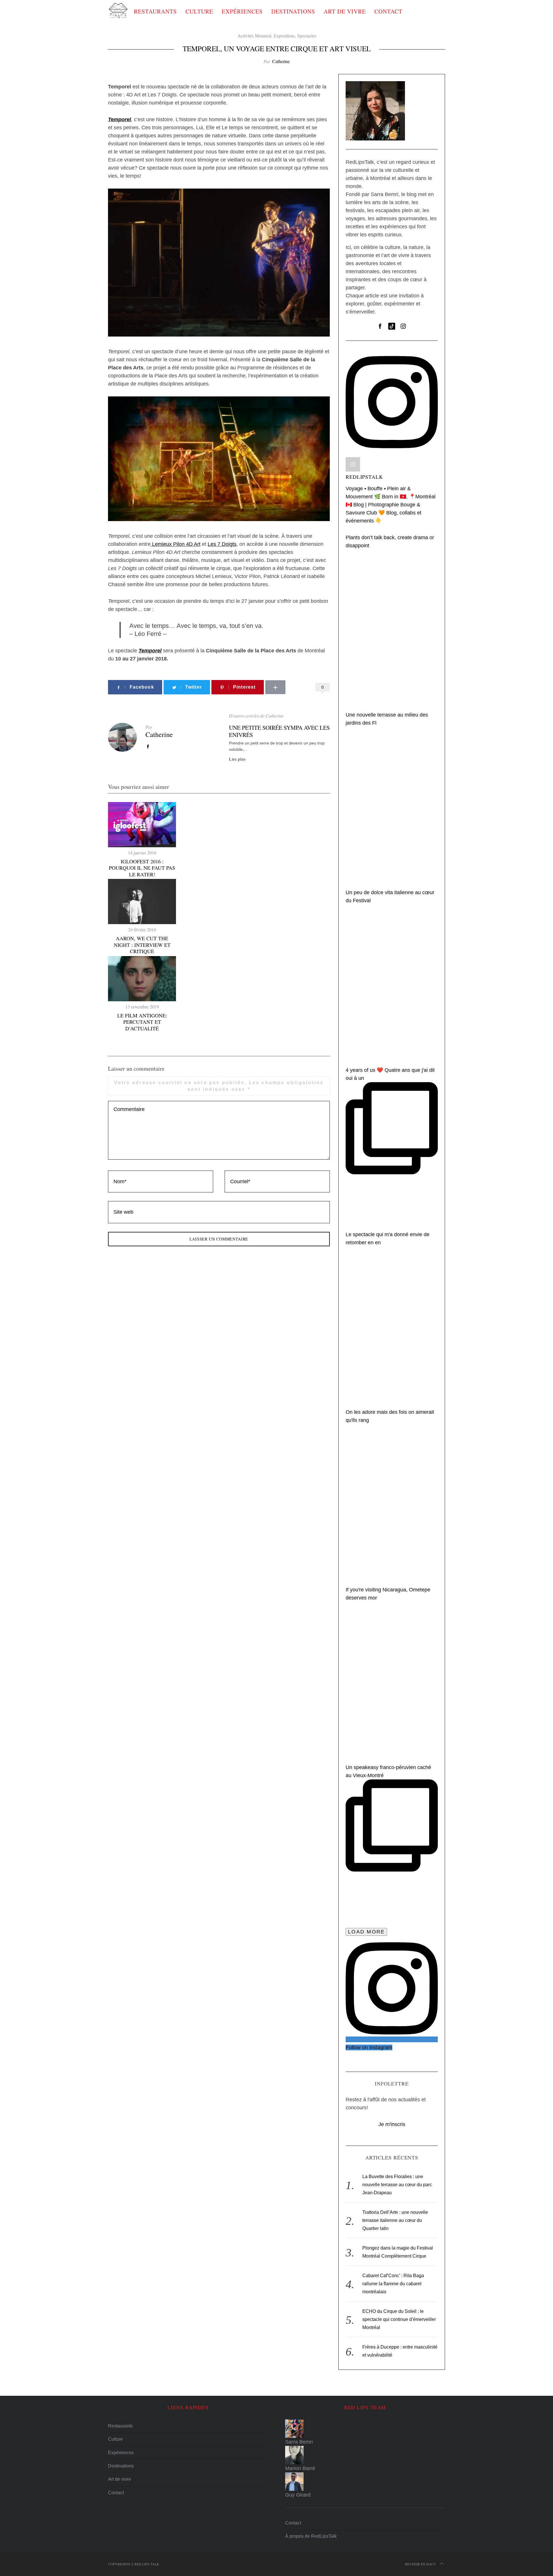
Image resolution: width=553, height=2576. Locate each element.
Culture (199, 11)
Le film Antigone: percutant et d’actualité (142, 1022)
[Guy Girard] (365, 2482)
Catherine (281, 61)
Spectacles (307, 36)
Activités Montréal (254, 36)
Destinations (293, 11)
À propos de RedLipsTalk (311, 2536)
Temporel (150, 651)
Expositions (284, 36)
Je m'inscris (392, 2124)
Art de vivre (345, 11)
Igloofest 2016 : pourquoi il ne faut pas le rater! (142, 868)
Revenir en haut (420, 2564)
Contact (388, 11)
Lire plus (237, 759)
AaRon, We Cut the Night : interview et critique (142, 945)
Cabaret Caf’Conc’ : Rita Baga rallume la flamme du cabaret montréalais (393, 2284)
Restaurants (155, 11)
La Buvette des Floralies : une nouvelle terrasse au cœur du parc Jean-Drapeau (397, 2185)
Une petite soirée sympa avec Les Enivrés (279, 731)
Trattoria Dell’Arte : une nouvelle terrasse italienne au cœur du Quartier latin (395, 2220)
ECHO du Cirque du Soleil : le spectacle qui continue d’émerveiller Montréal (399, 2319)
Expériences (242, 11)
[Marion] (365, 2455)
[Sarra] (365, 2429)
